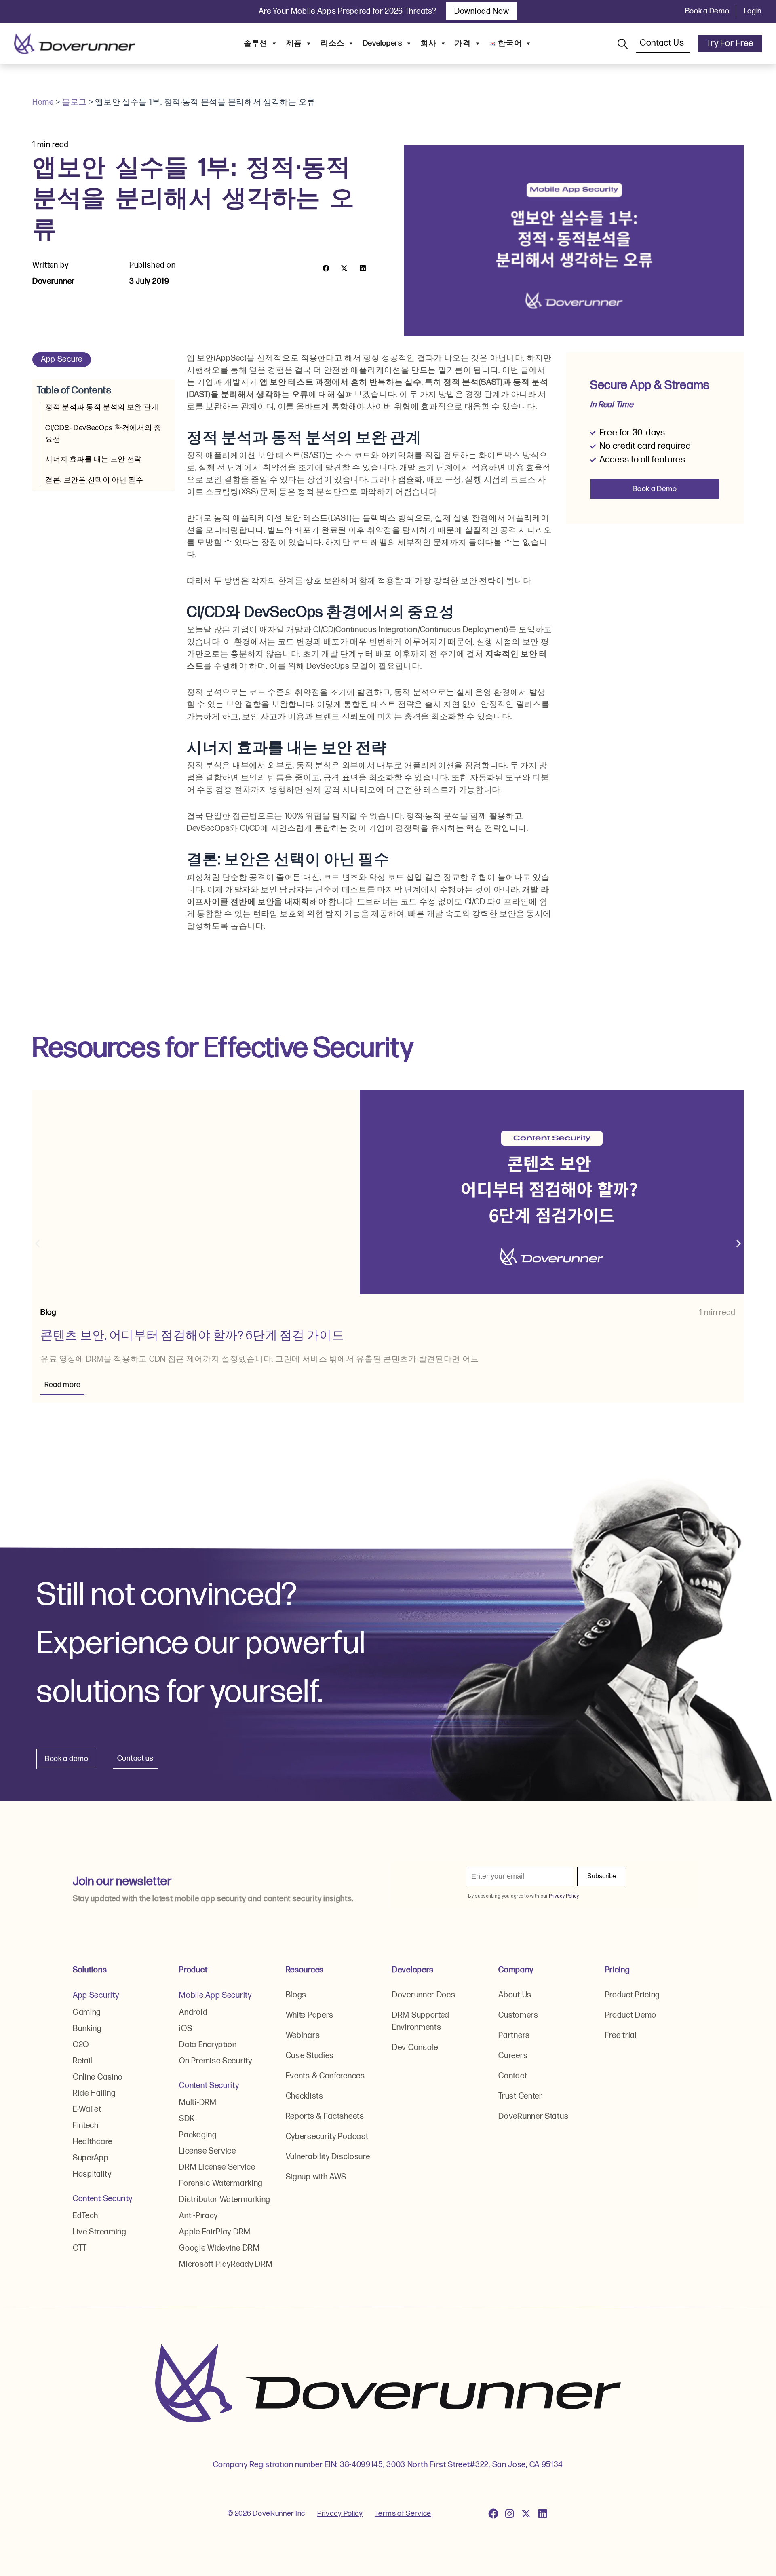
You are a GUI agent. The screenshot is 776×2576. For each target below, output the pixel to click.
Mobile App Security (215, 1995)
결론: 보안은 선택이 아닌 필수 (94, 480)
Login (753, 11)
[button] (326, 268)
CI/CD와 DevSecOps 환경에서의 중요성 (103, 434)
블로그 (74, 102)
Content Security (103, 2199)
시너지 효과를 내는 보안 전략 (94, 459)
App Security (96, 1995)
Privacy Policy (340, 2514)
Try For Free (730, 43)
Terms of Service (403, 2514)
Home (43, 102)
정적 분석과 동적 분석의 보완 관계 (102, 407)
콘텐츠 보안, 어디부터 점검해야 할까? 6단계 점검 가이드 (192, 1336)
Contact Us (663, 43)
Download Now (482, 11)
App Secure (62, 359)
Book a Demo (707, 11)
